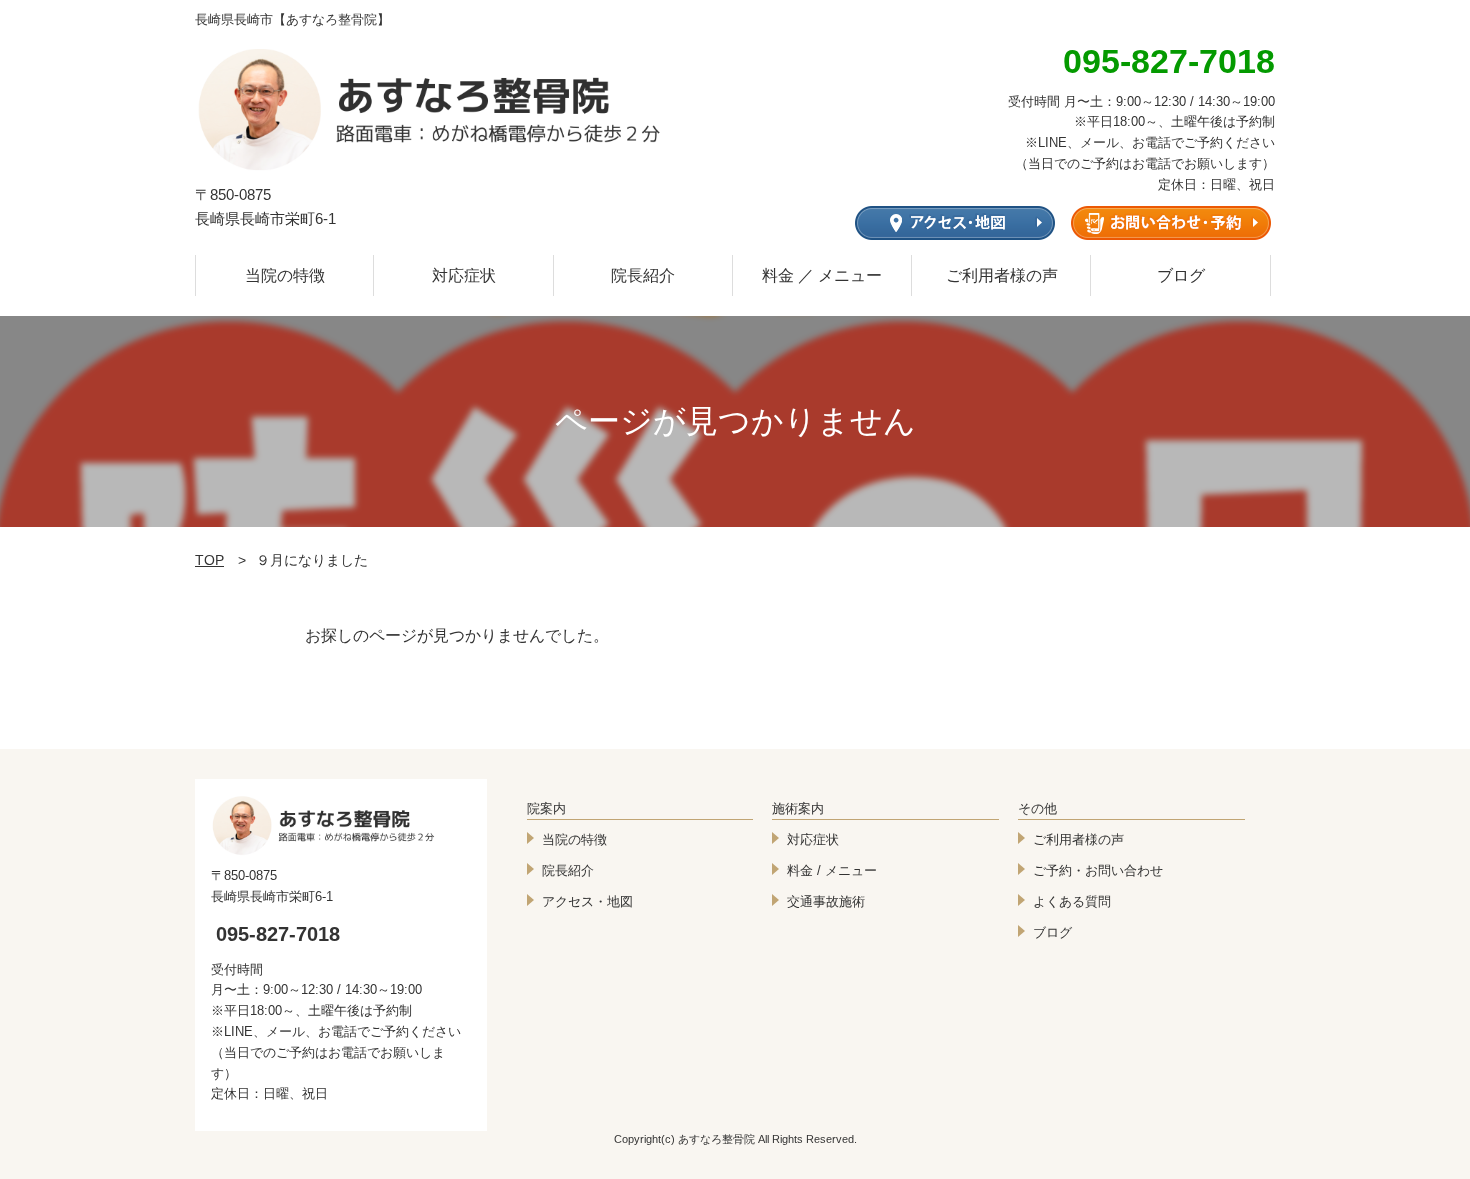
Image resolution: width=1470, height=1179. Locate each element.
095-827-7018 (278, 934)
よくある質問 (1072, 901)
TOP (209, 560)
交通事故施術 (826, 901)
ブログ (1181, 275)
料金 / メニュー (832, 870)
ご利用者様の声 (1002, 275)
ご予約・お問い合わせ (1098, 870)
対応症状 (464, 275)
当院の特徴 (285, 275)
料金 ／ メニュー (822, 275)
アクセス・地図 (587, 901)
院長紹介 (643, 275)
